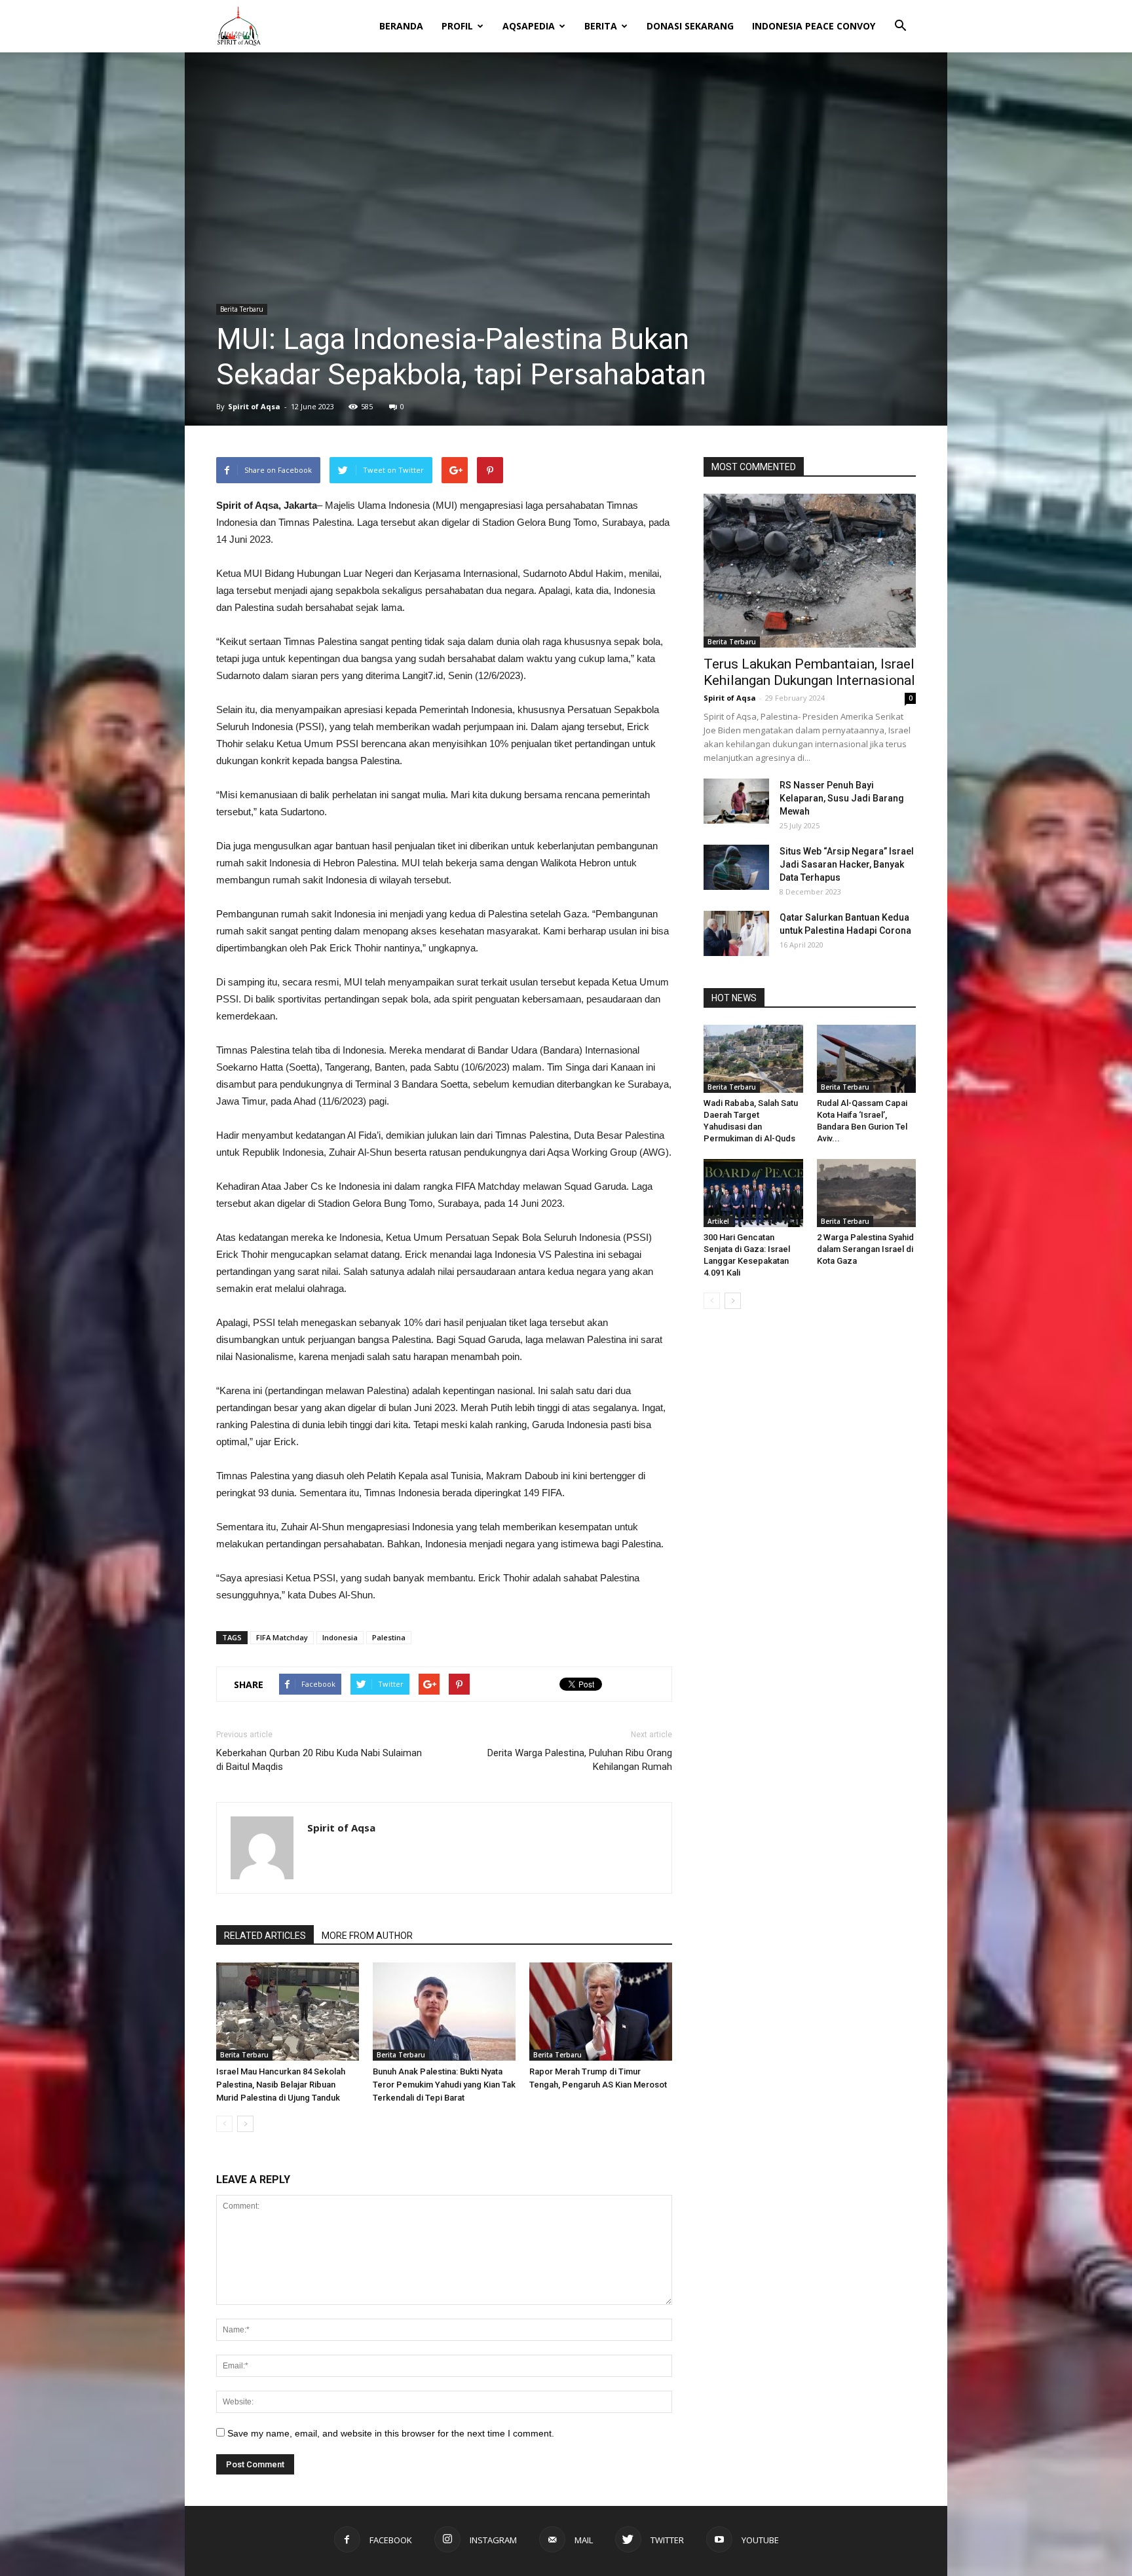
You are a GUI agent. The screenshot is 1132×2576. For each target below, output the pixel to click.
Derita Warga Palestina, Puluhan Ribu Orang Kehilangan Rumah (580, 1760)
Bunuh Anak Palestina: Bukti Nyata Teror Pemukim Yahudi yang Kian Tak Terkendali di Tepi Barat (444, 2085)
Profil (457, 26)
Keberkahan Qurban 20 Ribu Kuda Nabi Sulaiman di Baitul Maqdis (319, 1760)
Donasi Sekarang (690, 26)
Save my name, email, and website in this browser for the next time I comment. (391, 2433)
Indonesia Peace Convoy (814, 26)
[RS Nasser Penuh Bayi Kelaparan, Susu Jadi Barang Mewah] (736, 801)
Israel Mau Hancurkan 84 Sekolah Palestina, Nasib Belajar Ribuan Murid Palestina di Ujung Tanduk (281, 2085)
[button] (900, 17)
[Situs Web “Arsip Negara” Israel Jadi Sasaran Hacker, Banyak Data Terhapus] (736, 867)
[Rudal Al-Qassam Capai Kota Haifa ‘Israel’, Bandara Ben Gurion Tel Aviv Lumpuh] (867, 1059)
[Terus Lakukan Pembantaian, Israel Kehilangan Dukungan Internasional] (810, 571)
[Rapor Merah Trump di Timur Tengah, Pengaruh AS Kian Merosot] (601, 2012)
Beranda (401, 26)
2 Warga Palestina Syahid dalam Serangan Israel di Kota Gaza (865, 1249)
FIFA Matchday (282, 1637)
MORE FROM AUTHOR (367, 1936)
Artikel (718, 1221)
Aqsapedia (529, 26)
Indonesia (340, 1637)
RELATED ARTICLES (265, 1936)
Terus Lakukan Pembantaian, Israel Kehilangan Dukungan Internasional (809, 672)
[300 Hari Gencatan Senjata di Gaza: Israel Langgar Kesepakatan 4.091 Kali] (753, 1193)
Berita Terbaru (242, 309)
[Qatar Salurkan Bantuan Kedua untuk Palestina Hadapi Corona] (736, 933)
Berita (601, 26)
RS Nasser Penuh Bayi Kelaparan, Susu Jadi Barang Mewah (842, 798)
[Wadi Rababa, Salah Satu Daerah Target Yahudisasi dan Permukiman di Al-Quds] (753, 1059)
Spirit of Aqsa (254, 406)
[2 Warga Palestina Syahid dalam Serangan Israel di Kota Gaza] (867, 1193)
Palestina (389, 1637)
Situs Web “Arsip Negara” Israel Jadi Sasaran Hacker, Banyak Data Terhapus (847, 864)
